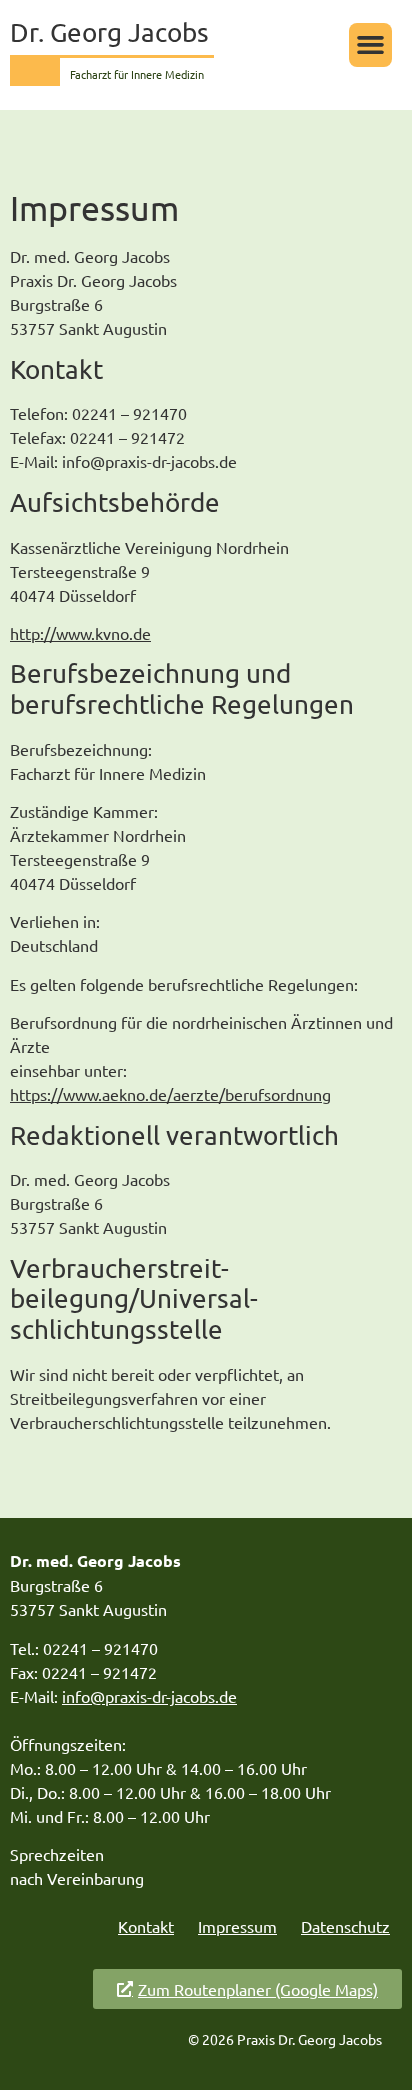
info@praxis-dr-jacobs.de (149, 1696)
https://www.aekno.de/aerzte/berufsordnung (170, 1094)
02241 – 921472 (99, 1672)
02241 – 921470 (100, 1648)
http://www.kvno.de (80, 633)
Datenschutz (345, 1926)
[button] (371, 45)
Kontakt (146, 1926)
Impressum (237, 1926)
